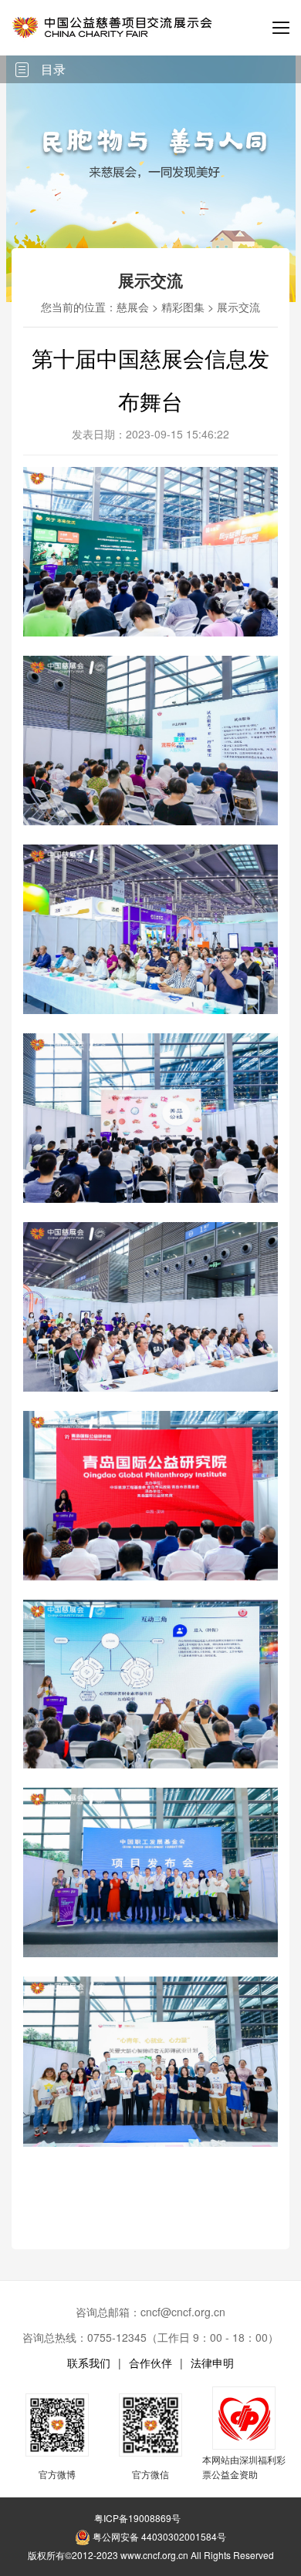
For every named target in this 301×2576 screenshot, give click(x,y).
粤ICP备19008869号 (137, 2518)
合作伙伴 (150, 2363)
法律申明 (212, 2363)
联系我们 (89, 2363)
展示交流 (238, 307)
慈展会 (133, 307)
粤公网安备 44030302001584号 (158, 2536)
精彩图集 (183, 307)
